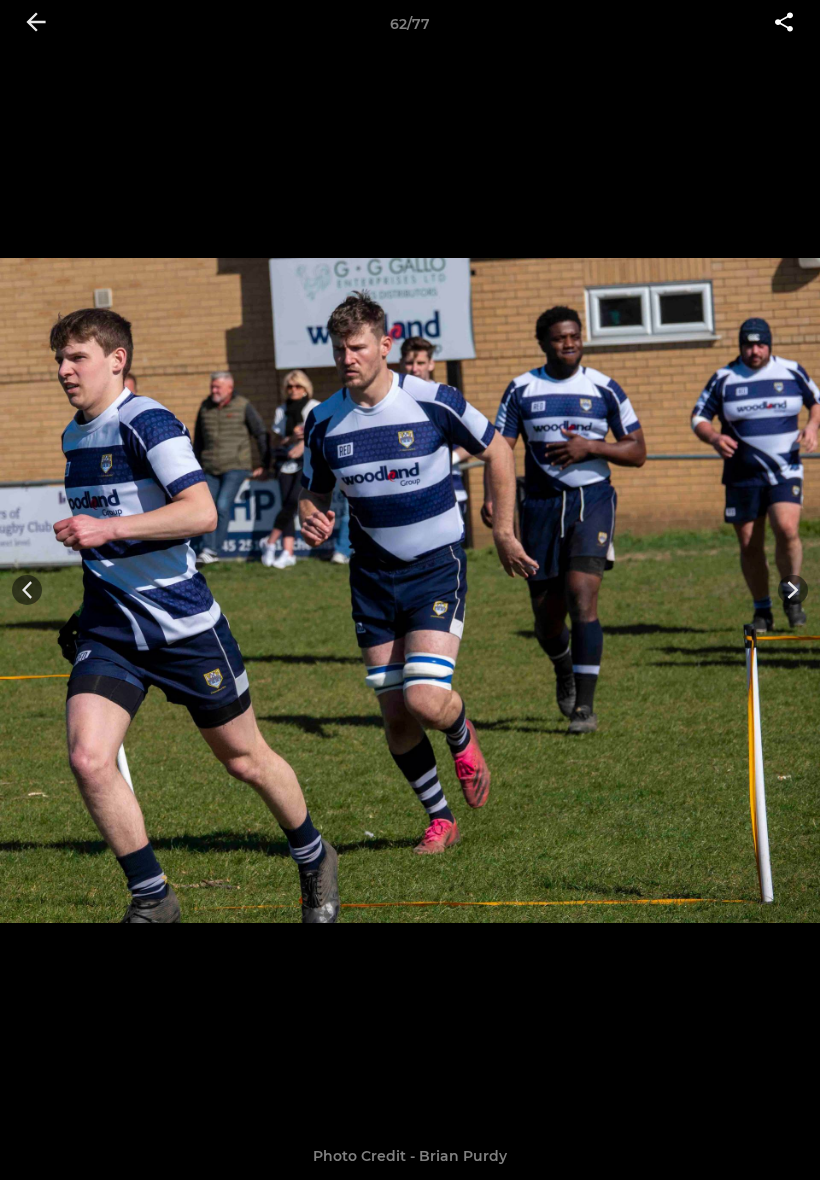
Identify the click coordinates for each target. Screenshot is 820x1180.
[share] (784, 24)
